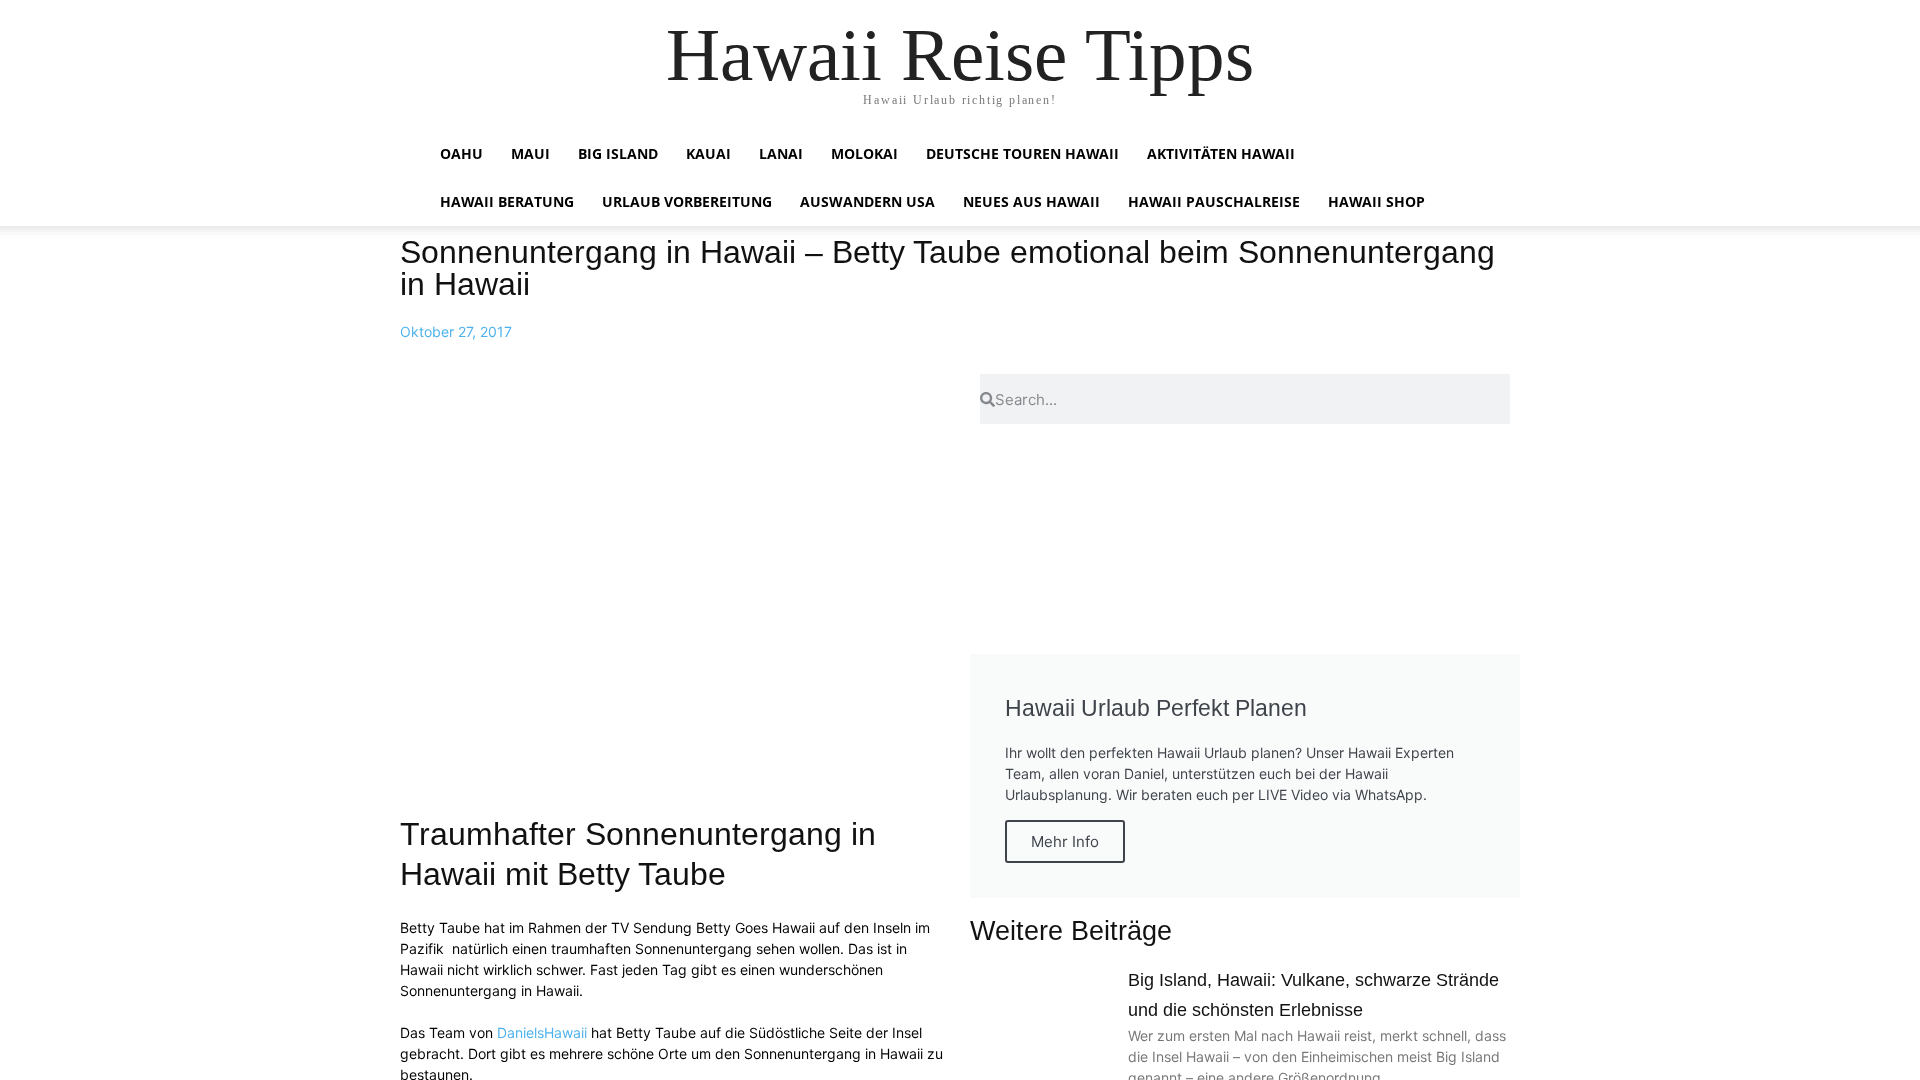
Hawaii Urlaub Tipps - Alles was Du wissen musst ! (778, 25)
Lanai (781, 153)
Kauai (708, 153)
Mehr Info (1065, 841)
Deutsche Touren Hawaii (1022, 153)
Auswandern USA (867, 201)
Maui (530, 153)
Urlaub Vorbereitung (687, 201)
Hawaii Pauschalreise (1214, 201)
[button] (1470, 155)
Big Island (618, 153)
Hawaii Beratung (507, 201)
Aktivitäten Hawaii (1221, 153)
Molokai (864, 153)
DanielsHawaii (542, 1032)
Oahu (461, 153)
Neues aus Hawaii (1031, 201)
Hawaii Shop (1376, 201)
